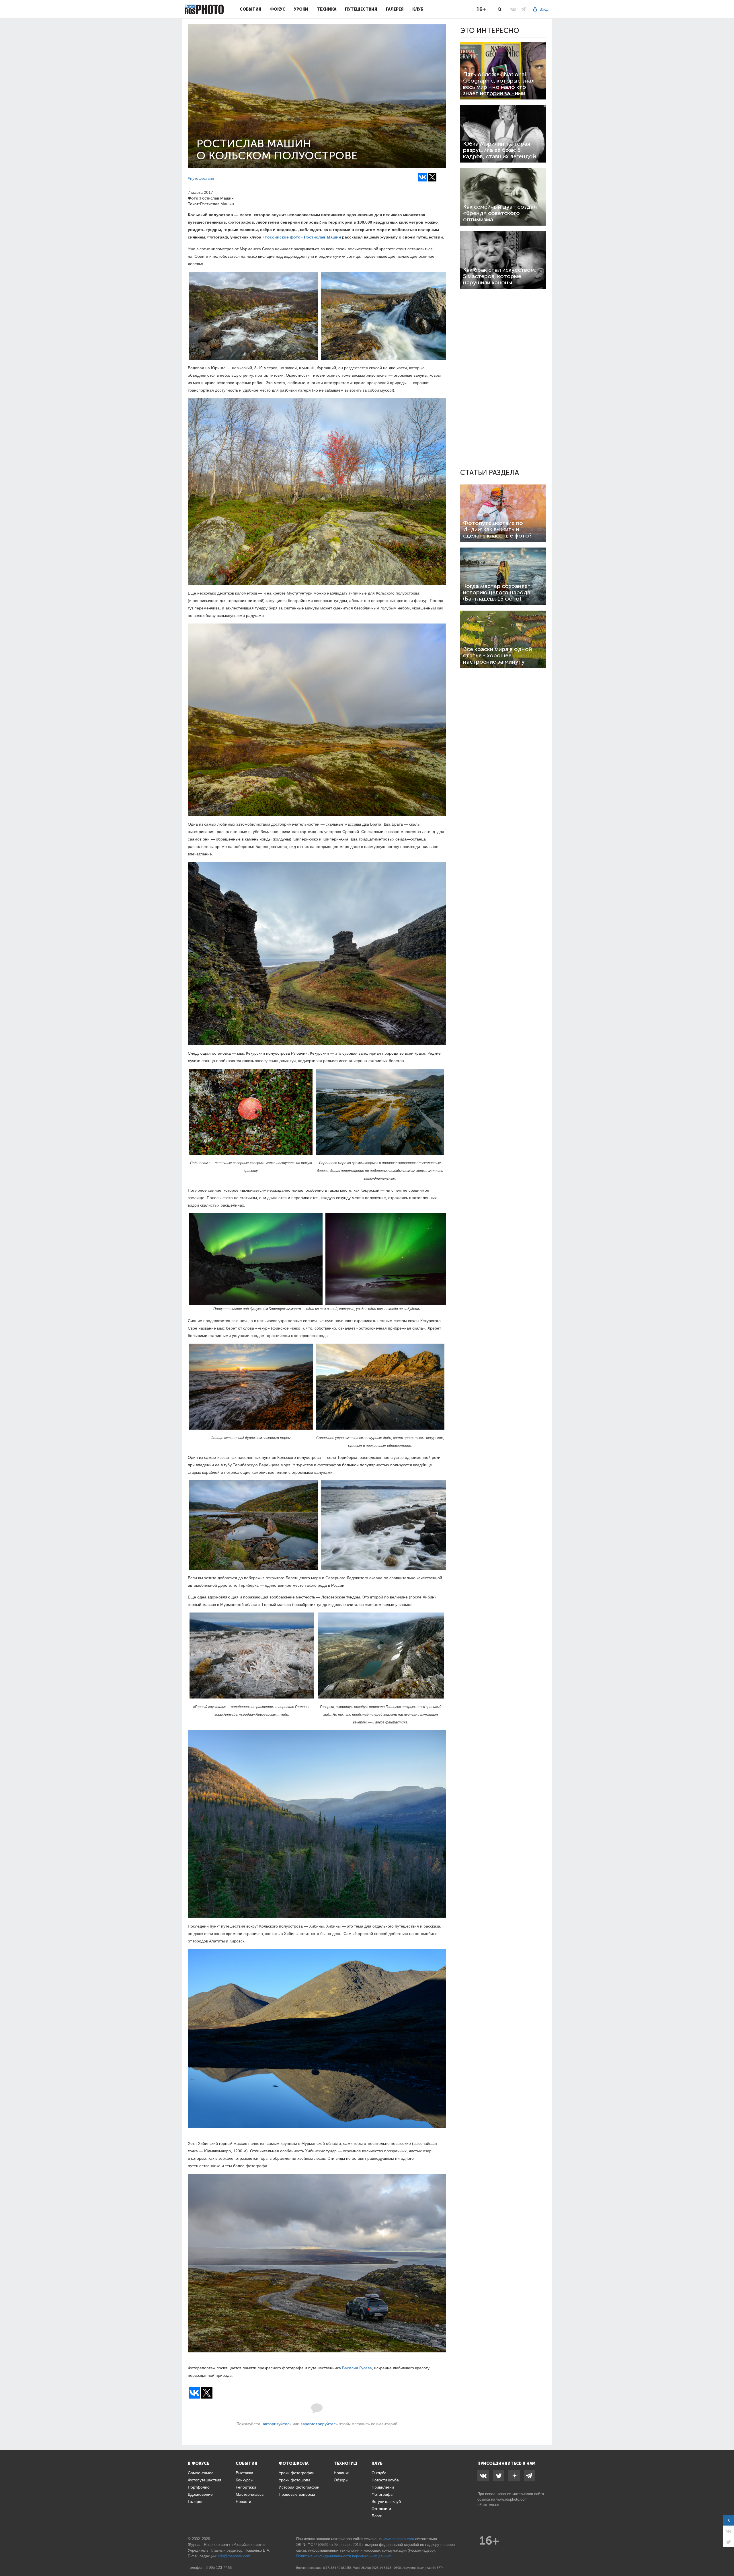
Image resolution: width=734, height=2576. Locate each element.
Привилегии (383, 2487)
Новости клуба (385, 2480)
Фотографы (382, 2494)
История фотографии (299, 2487)
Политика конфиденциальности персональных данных (344, 2556)
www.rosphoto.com (512, 2499)
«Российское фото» (283, 237)
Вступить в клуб (386, 2501)
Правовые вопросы (297, 2494)
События (251, 9)
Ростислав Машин (322, 237)
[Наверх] (727, 2557)
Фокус (278, 9)
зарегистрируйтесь (319, 2424)
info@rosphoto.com (234, 2556)
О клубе (379, 2473)
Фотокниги (381, 2509)
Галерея (395, 9)
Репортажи (246, 2487)
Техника (327, 9)
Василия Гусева (357, 2368)
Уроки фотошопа (295, 2480)
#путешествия (201, 178)
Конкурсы (245, 2480)
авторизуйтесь (277, 2424)
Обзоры (341, 2480)
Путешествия (361, 9)
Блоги (377, 2516)
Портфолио (199, 2487)
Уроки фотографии (297, 2473)
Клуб (418, 9)
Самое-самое (201, 2473)
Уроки (301, 9)
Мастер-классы (250, 2494)
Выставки (244, 2473)
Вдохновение (200, 2494)
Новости (243, 2501)
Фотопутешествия (205, 2480)
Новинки (342, 2473)
